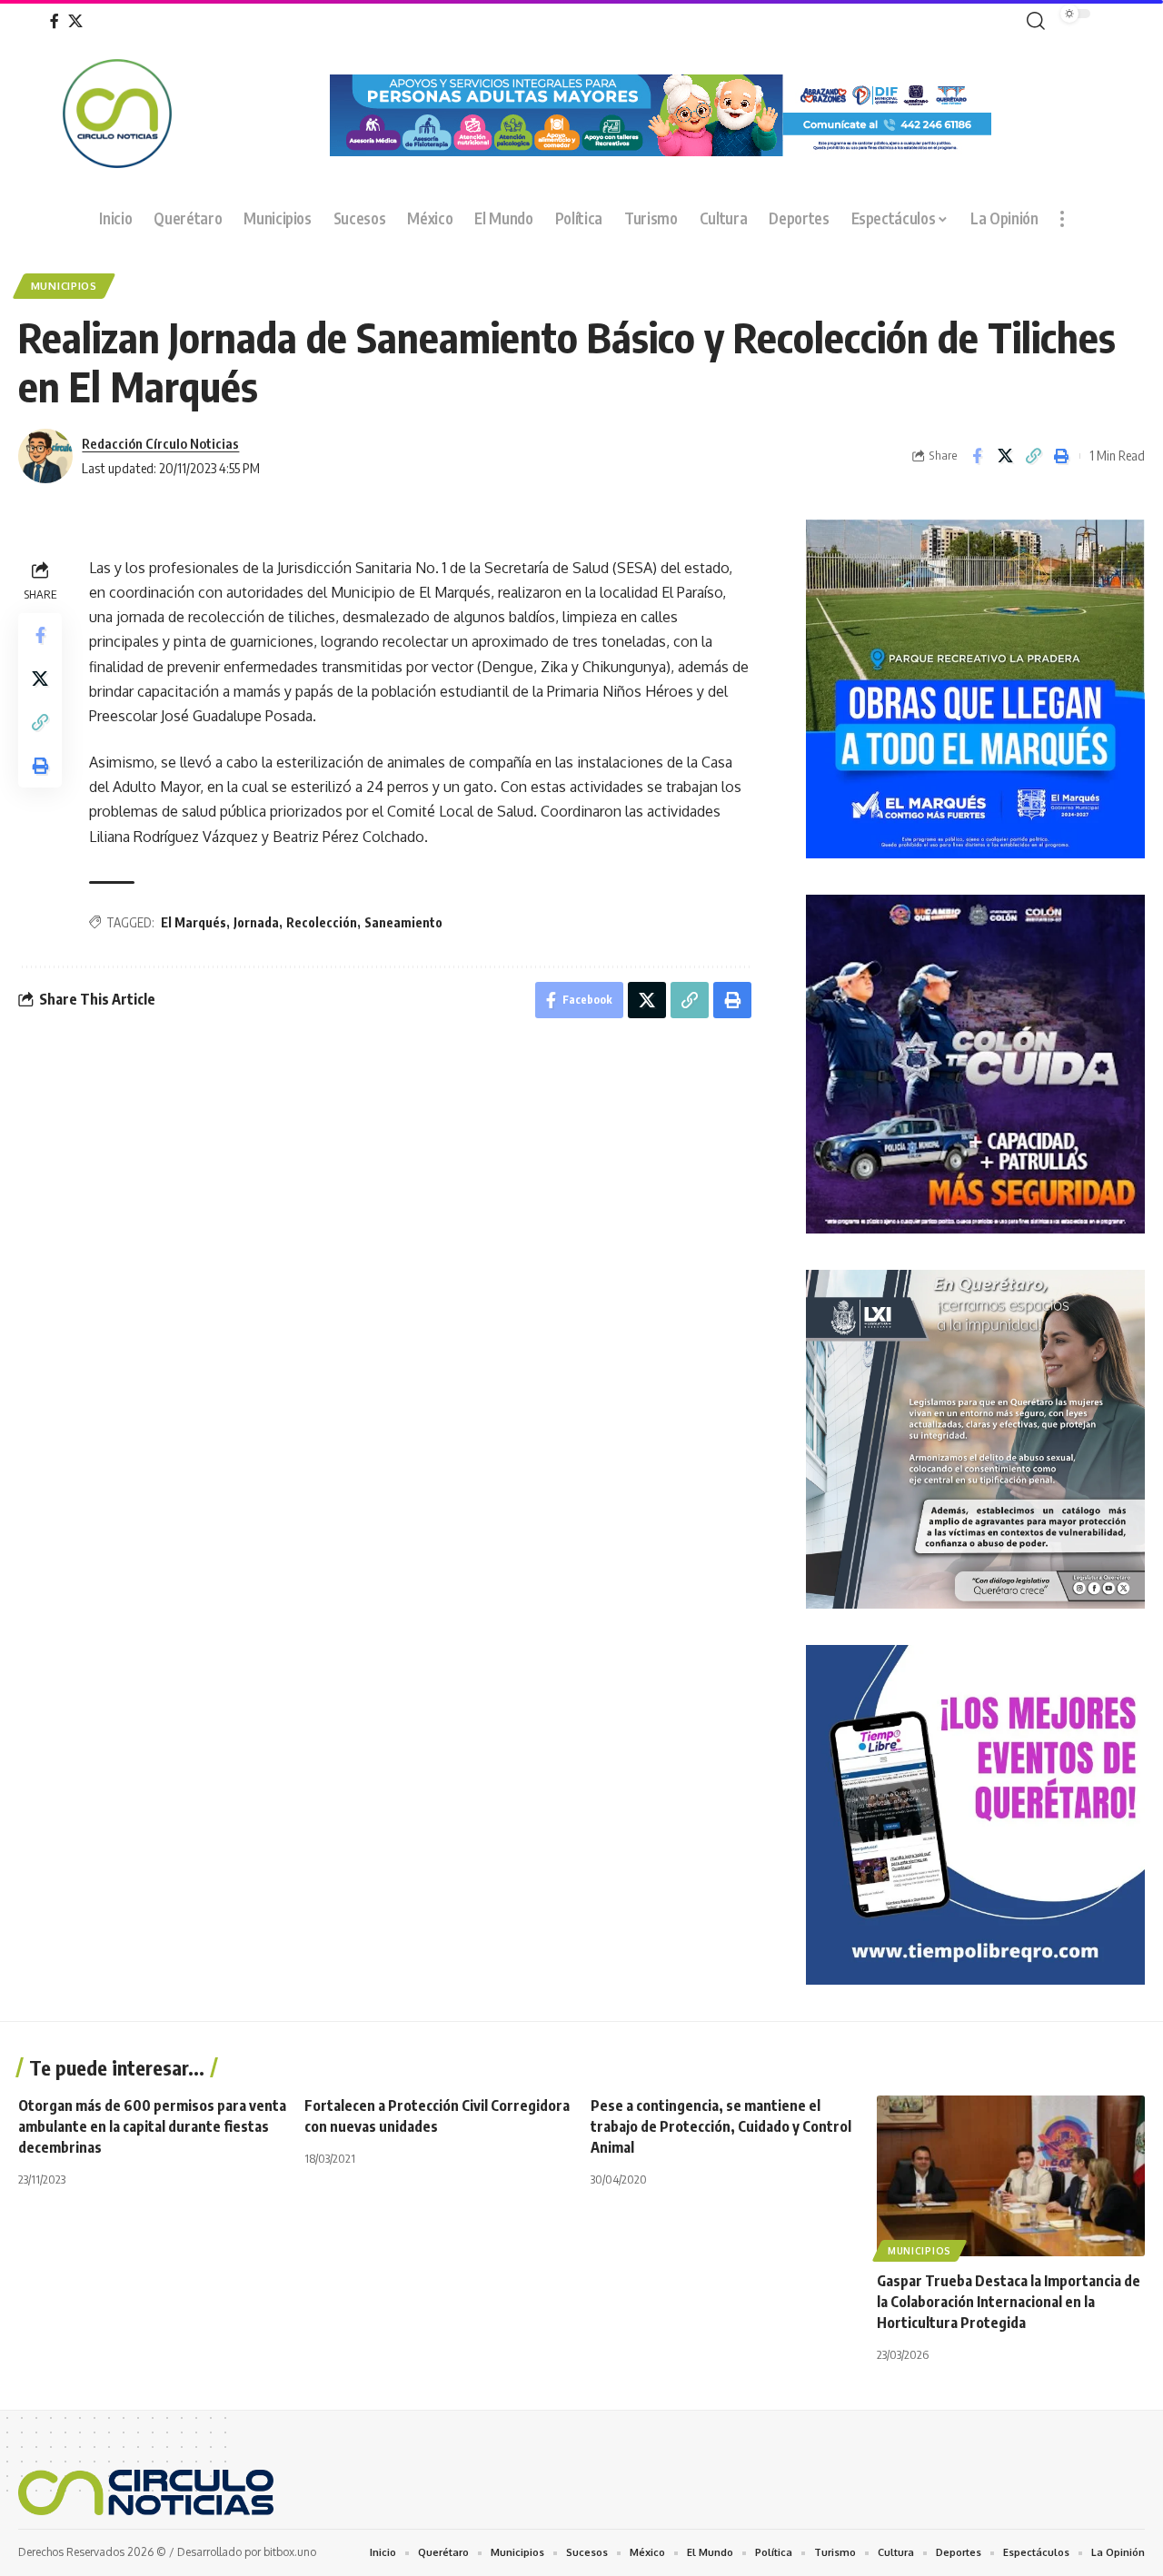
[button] (1032, 21)
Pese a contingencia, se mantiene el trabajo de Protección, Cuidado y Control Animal (721, 2126)
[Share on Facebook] (977, 456)
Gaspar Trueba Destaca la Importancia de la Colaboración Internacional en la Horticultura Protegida (1009, 2302)
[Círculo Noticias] (146, 2492)
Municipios (64, 286)
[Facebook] (55, 21)
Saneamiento (403, 922)
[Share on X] (1005, 456)
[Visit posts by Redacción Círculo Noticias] (45, 456)
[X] (75, 21)
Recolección (322, 922)
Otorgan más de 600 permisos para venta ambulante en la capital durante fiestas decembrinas (152, 2126)
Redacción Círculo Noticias (160, 443)
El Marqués (194, 922)
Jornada (256, 922)
